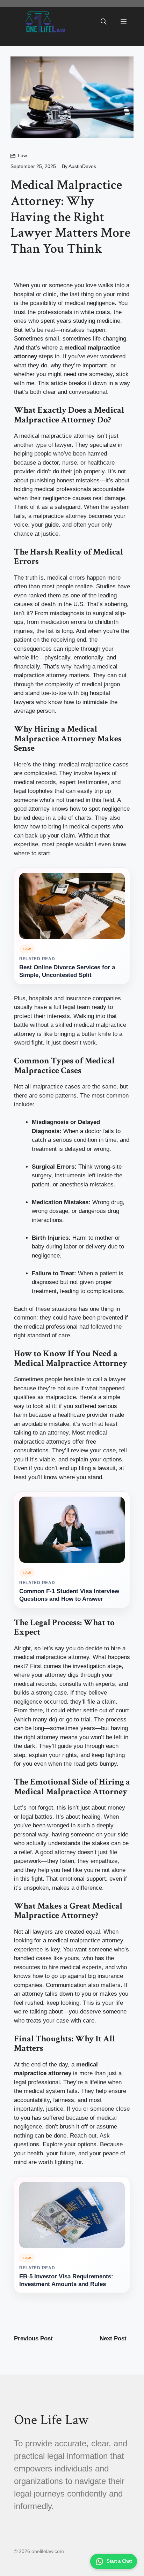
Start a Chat (119, 2561)
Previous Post (33, 2338)
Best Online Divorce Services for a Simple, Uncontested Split (67, 971)
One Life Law (51, 2420)
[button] (104, 22)
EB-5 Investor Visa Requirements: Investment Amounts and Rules (66, 2280)
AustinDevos (82, 166)
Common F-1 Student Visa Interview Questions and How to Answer (69, 1595)
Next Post (113, 2338)
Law (22, 155)
